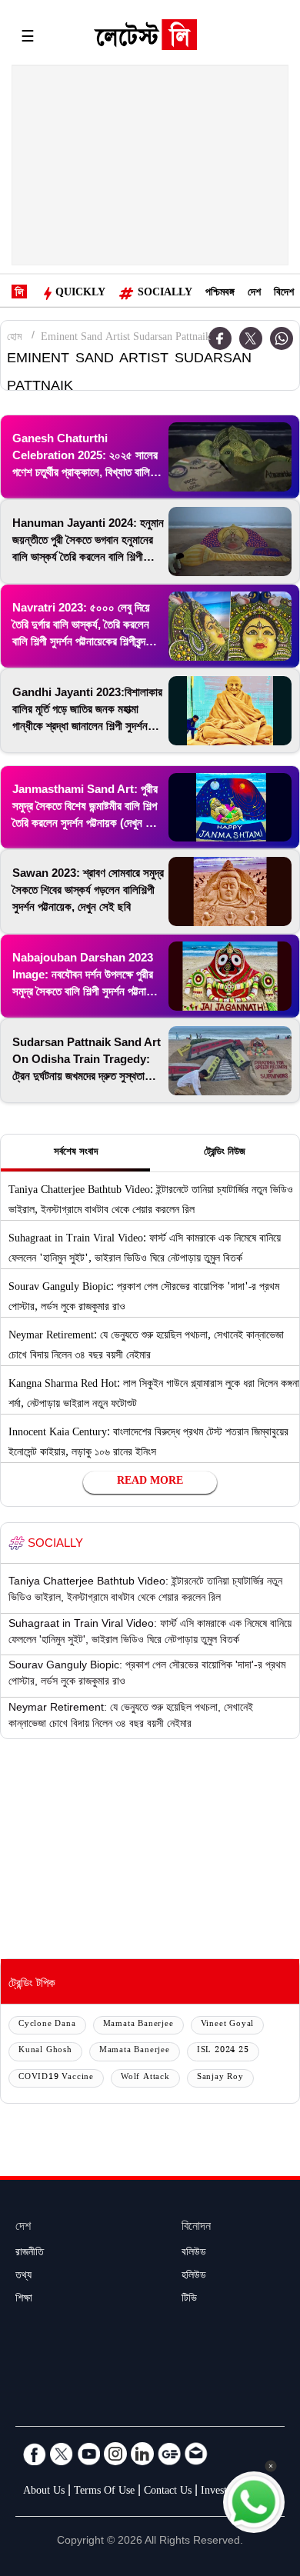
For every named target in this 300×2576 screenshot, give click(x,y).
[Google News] (169, 2454)
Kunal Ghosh (45, 2051)
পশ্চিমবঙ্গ (220, 294)
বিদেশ (284, 294)
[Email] (196, 2454)
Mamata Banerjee (138, 2025)
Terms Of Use (104, 2492)
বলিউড (194, 2254)
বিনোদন (196, 2228)
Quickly (80, 294)
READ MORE (150, 1482)
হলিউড (194, 2277)
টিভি (189, 2300)
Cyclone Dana (47, 2025)
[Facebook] (35, 2454)
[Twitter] (251, 338)
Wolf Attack (145, 2078)
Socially (165, 294)
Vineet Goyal (228, 2025)
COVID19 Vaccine (56, 2078)
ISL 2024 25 (223, 2051)
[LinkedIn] (142, 2454)
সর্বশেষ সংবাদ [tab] (76, 1153)
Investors (220, 2492)
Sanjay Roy (220, 2078)
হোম (14, 338)
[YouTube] (88, 2454)
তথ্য (23, 2277)
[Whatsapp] (282, 338)
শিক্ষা (24, 2300)
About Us (44, 2492)
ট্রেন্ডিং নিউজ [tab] (225, 1153)
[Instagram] (115, 2454)
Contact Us (168, 2492)
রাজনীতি (30, 2254)
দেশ (254, 294)
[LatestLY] (145, 38)
